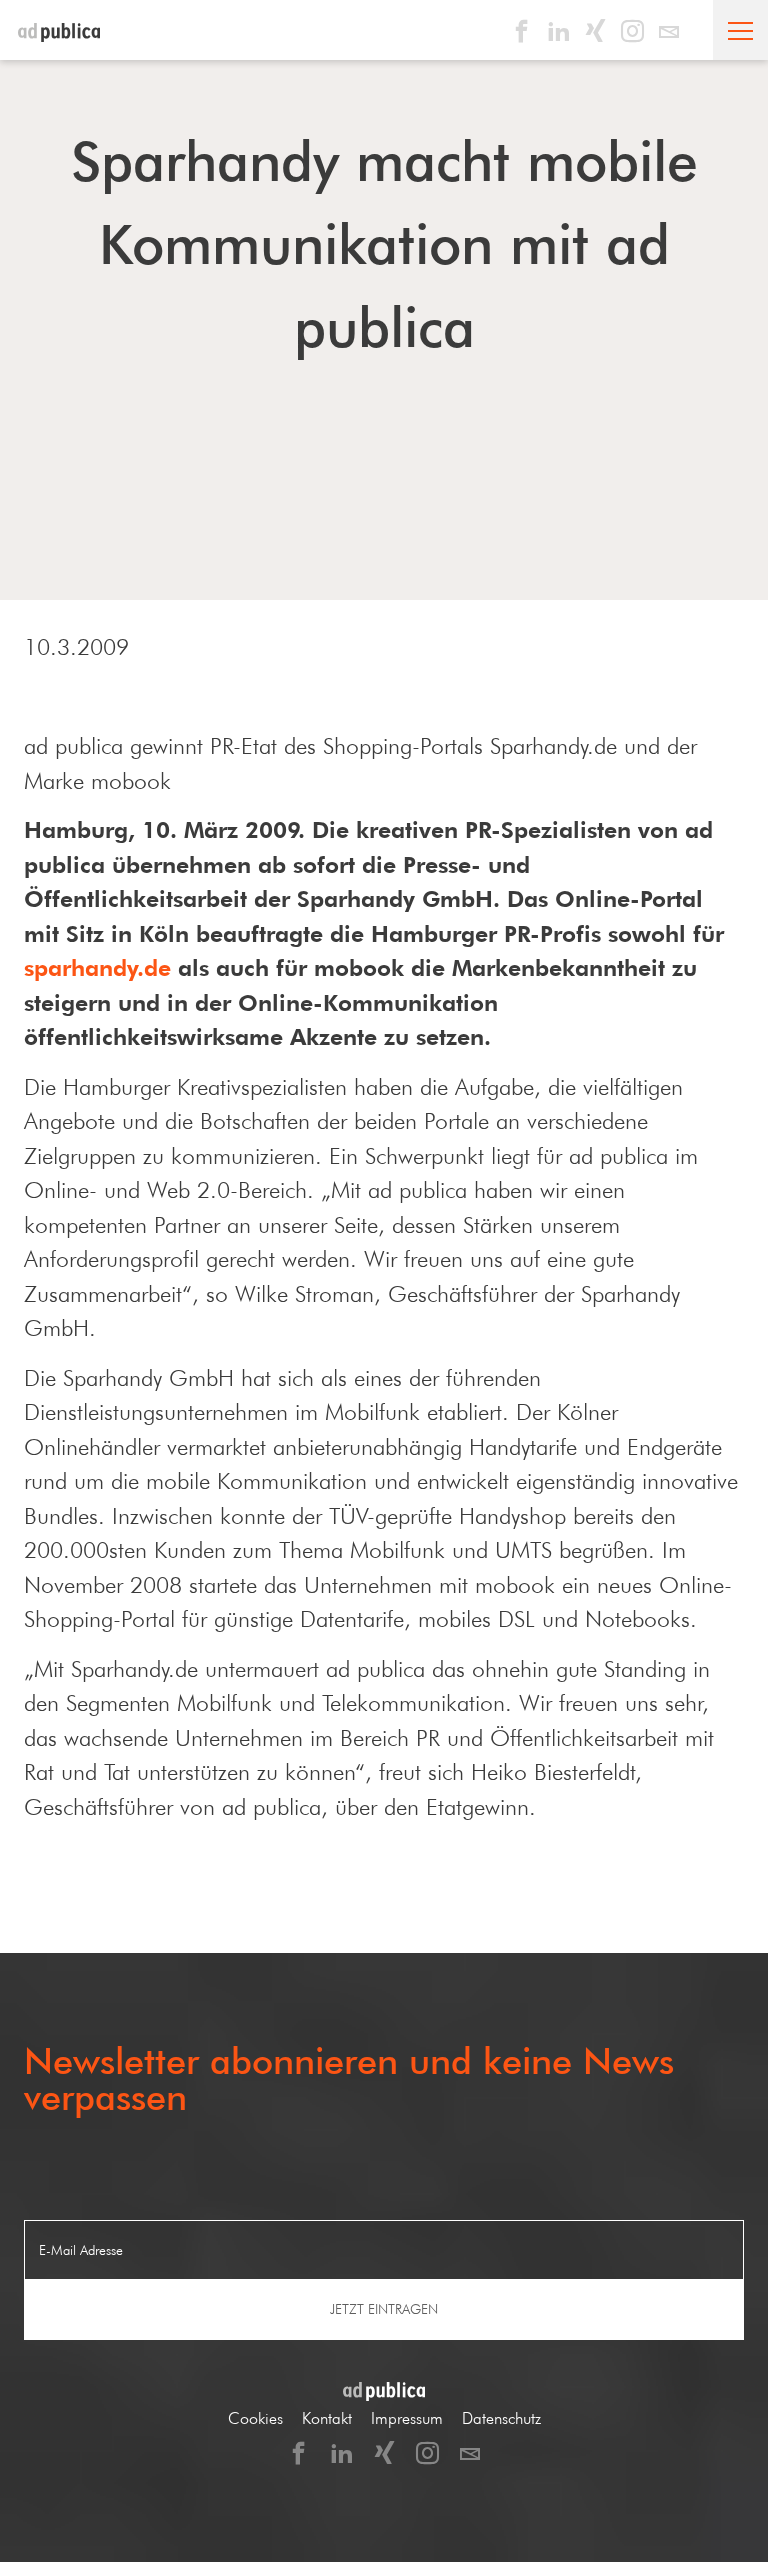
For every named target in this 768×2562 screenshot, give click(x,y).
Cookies (255, 2418)
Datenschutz (501, 2418)
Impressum (407, 2418)
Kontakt (327, 2418)
